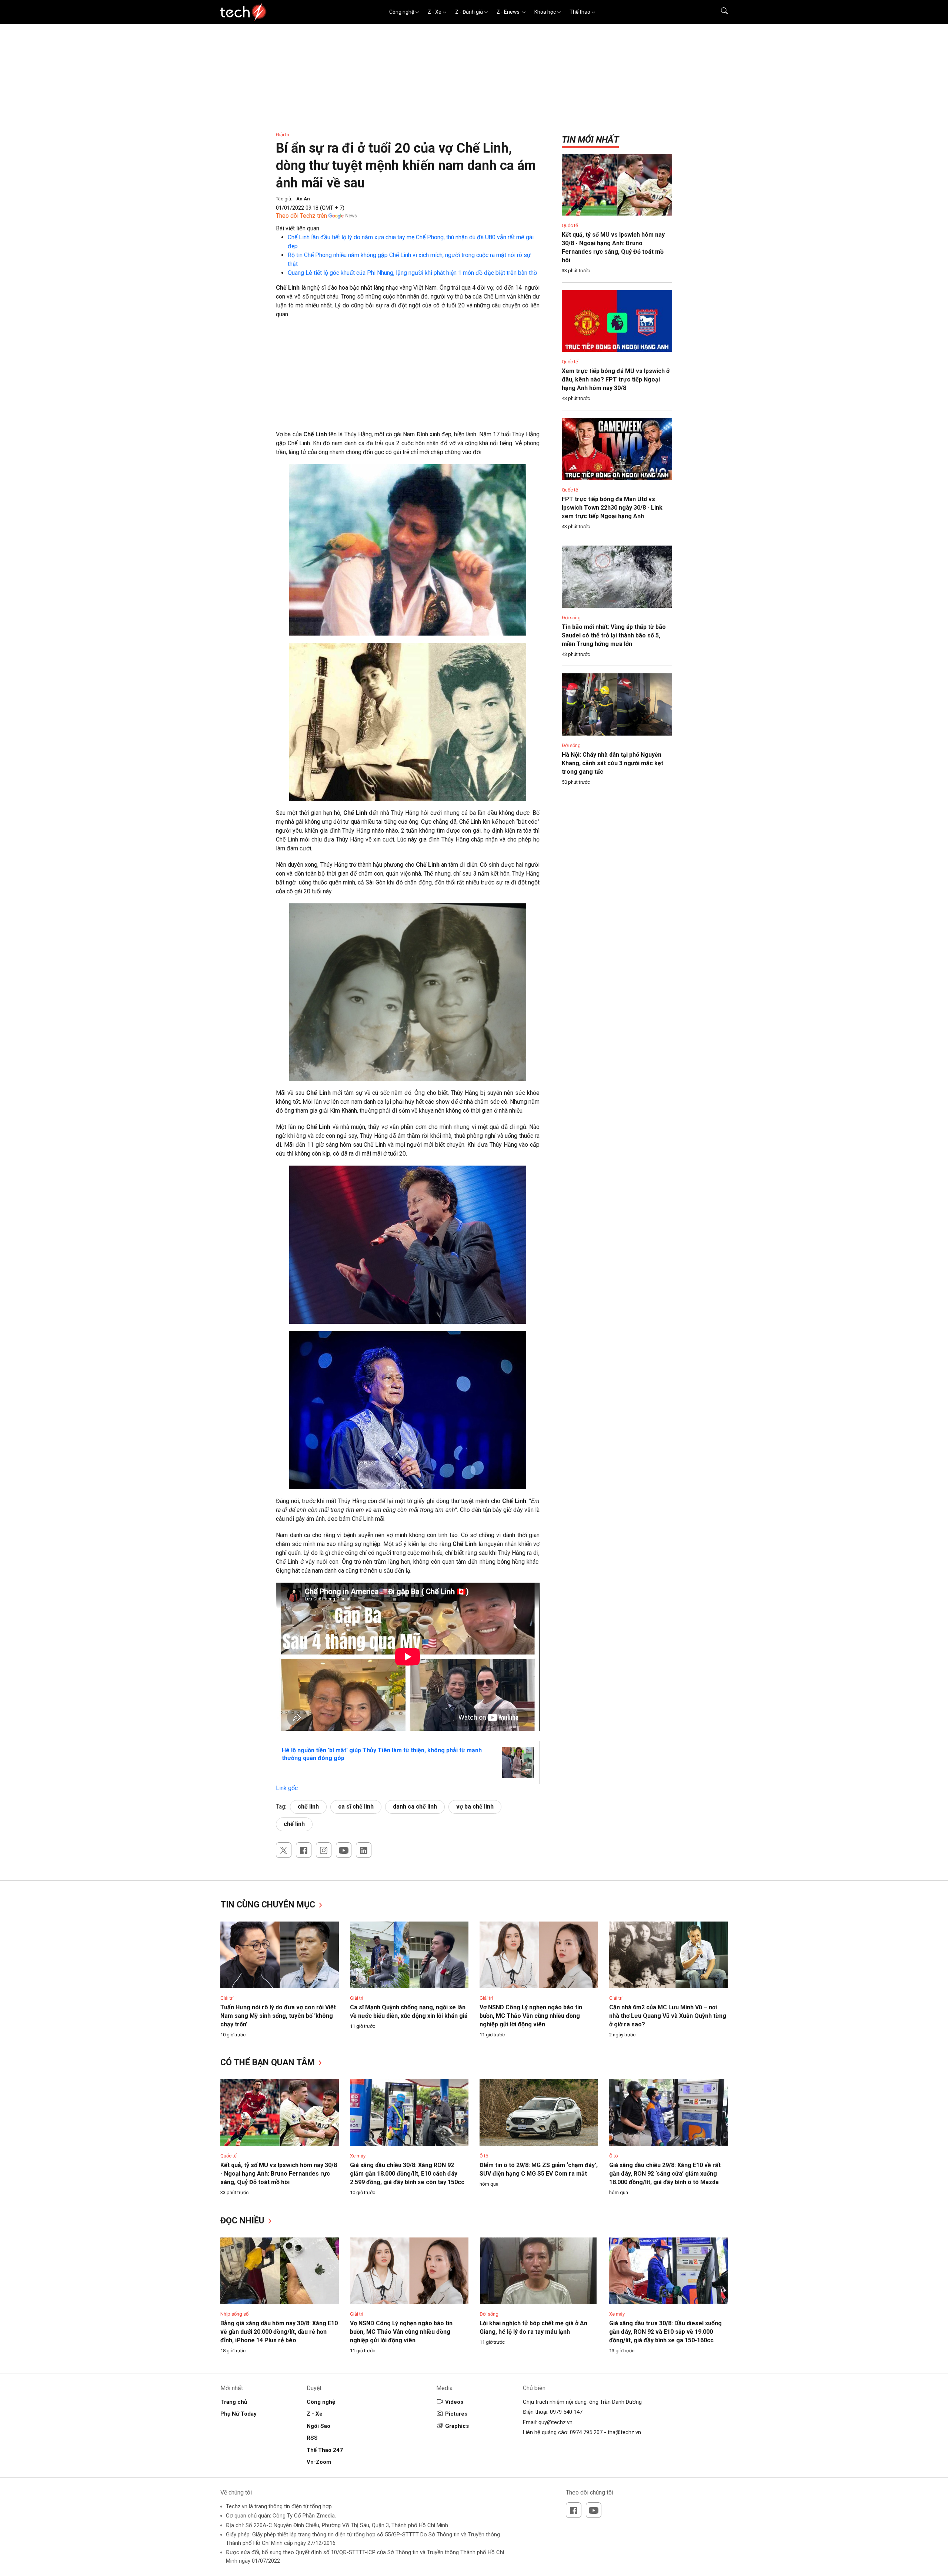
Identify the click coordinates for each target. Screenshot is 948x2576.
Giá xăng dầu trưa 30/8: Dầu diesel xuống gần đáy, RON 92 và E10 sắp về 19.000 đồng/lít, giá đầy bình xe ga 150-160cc (665, 2332)
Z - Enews (509, 12)
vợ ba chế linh (475, 1807)
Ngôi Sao (318, 2426)
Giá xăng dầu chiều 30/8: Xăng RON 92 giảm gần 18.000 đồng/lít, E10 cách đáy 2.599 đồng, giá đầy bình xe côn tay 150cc (407, 2174)
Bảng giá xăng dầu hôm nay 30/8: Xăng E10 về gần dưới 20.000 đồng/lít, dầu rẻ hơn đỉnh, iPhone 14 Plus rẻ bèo (279, 2332)
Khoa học (545, 12)
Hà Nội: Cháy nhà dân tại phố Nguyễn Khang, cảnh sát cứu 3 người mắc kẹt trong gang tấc (612, 763)
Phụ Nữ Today (238, 2414)
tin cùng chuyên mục (269, 1905)
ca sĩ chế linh (356, 1807)
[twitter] (284, 1850)
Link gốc (287, 1788)
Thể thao (580, 12)
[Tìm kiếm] (720, 12)
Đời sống (571, 618)
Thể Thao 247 (325, 2450)
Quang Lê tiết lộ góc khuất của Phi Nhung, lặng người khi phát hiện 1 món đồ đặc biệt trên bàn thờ (412, 273)
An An (303, 199)
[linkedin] (364, 1850)
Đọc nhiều (243, 2221)
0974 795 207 (586, 2432)
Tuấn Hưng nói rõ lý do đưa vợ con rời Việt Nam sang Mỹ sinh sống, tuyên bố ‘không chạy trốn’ (278, 2016)
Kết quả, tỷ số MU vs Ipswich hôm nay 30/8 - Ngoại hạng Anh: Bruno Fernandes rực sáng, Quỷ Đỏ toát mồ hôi (279, 2174)
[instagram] (324, 1850)
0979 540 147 (566, 2412)
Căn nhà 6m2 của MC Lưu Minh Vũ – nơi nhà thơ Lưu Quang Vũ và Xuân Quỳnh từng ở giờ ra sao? (668, 2016)
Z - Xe (435, 12)
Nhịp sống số (234, 2314)
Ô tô (484, 2156)
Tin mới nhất (590, 140)
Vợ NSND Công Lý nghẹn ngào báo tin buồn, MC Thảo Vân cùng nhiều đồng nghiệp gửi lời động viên (531, 2016)
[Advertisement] (408, 378)
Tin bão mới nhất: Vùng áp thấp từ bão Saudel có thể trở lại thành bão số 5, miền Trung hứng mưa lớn (614, 635)
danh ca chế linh (415, 1807)
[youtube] (344, 1850)
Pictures (456, 2414)
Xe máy (358, 2156)
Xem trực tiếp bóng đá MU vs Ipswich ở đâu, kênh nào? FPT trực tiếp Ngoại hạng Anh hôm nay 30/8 (616, 379)
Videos (454, 2402)
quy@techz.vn (555, 2422)
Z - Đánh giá (469, 12)
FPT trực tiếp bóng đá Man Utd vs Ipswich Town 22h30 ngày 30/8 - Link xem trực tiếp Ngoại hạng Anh (612, 508)
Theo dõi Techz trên (301, 216)
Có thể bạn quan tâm (269, 2062)
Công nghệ (402, 12)
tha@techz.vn (624, 2432)
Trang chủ (234, 2402)
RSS (312, 2438)
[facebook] (304, 1850)
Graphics (457, 2426)
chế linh (308, 1807)
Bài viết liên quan (298, 228)
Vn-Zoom (319, 2462)
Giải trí (283, 135)
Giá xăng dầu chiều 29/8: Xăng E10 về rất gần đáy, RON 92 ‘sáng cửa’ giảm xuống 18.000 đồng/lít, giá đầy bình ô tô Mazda (665, 2174)
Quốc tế (570, 225)
